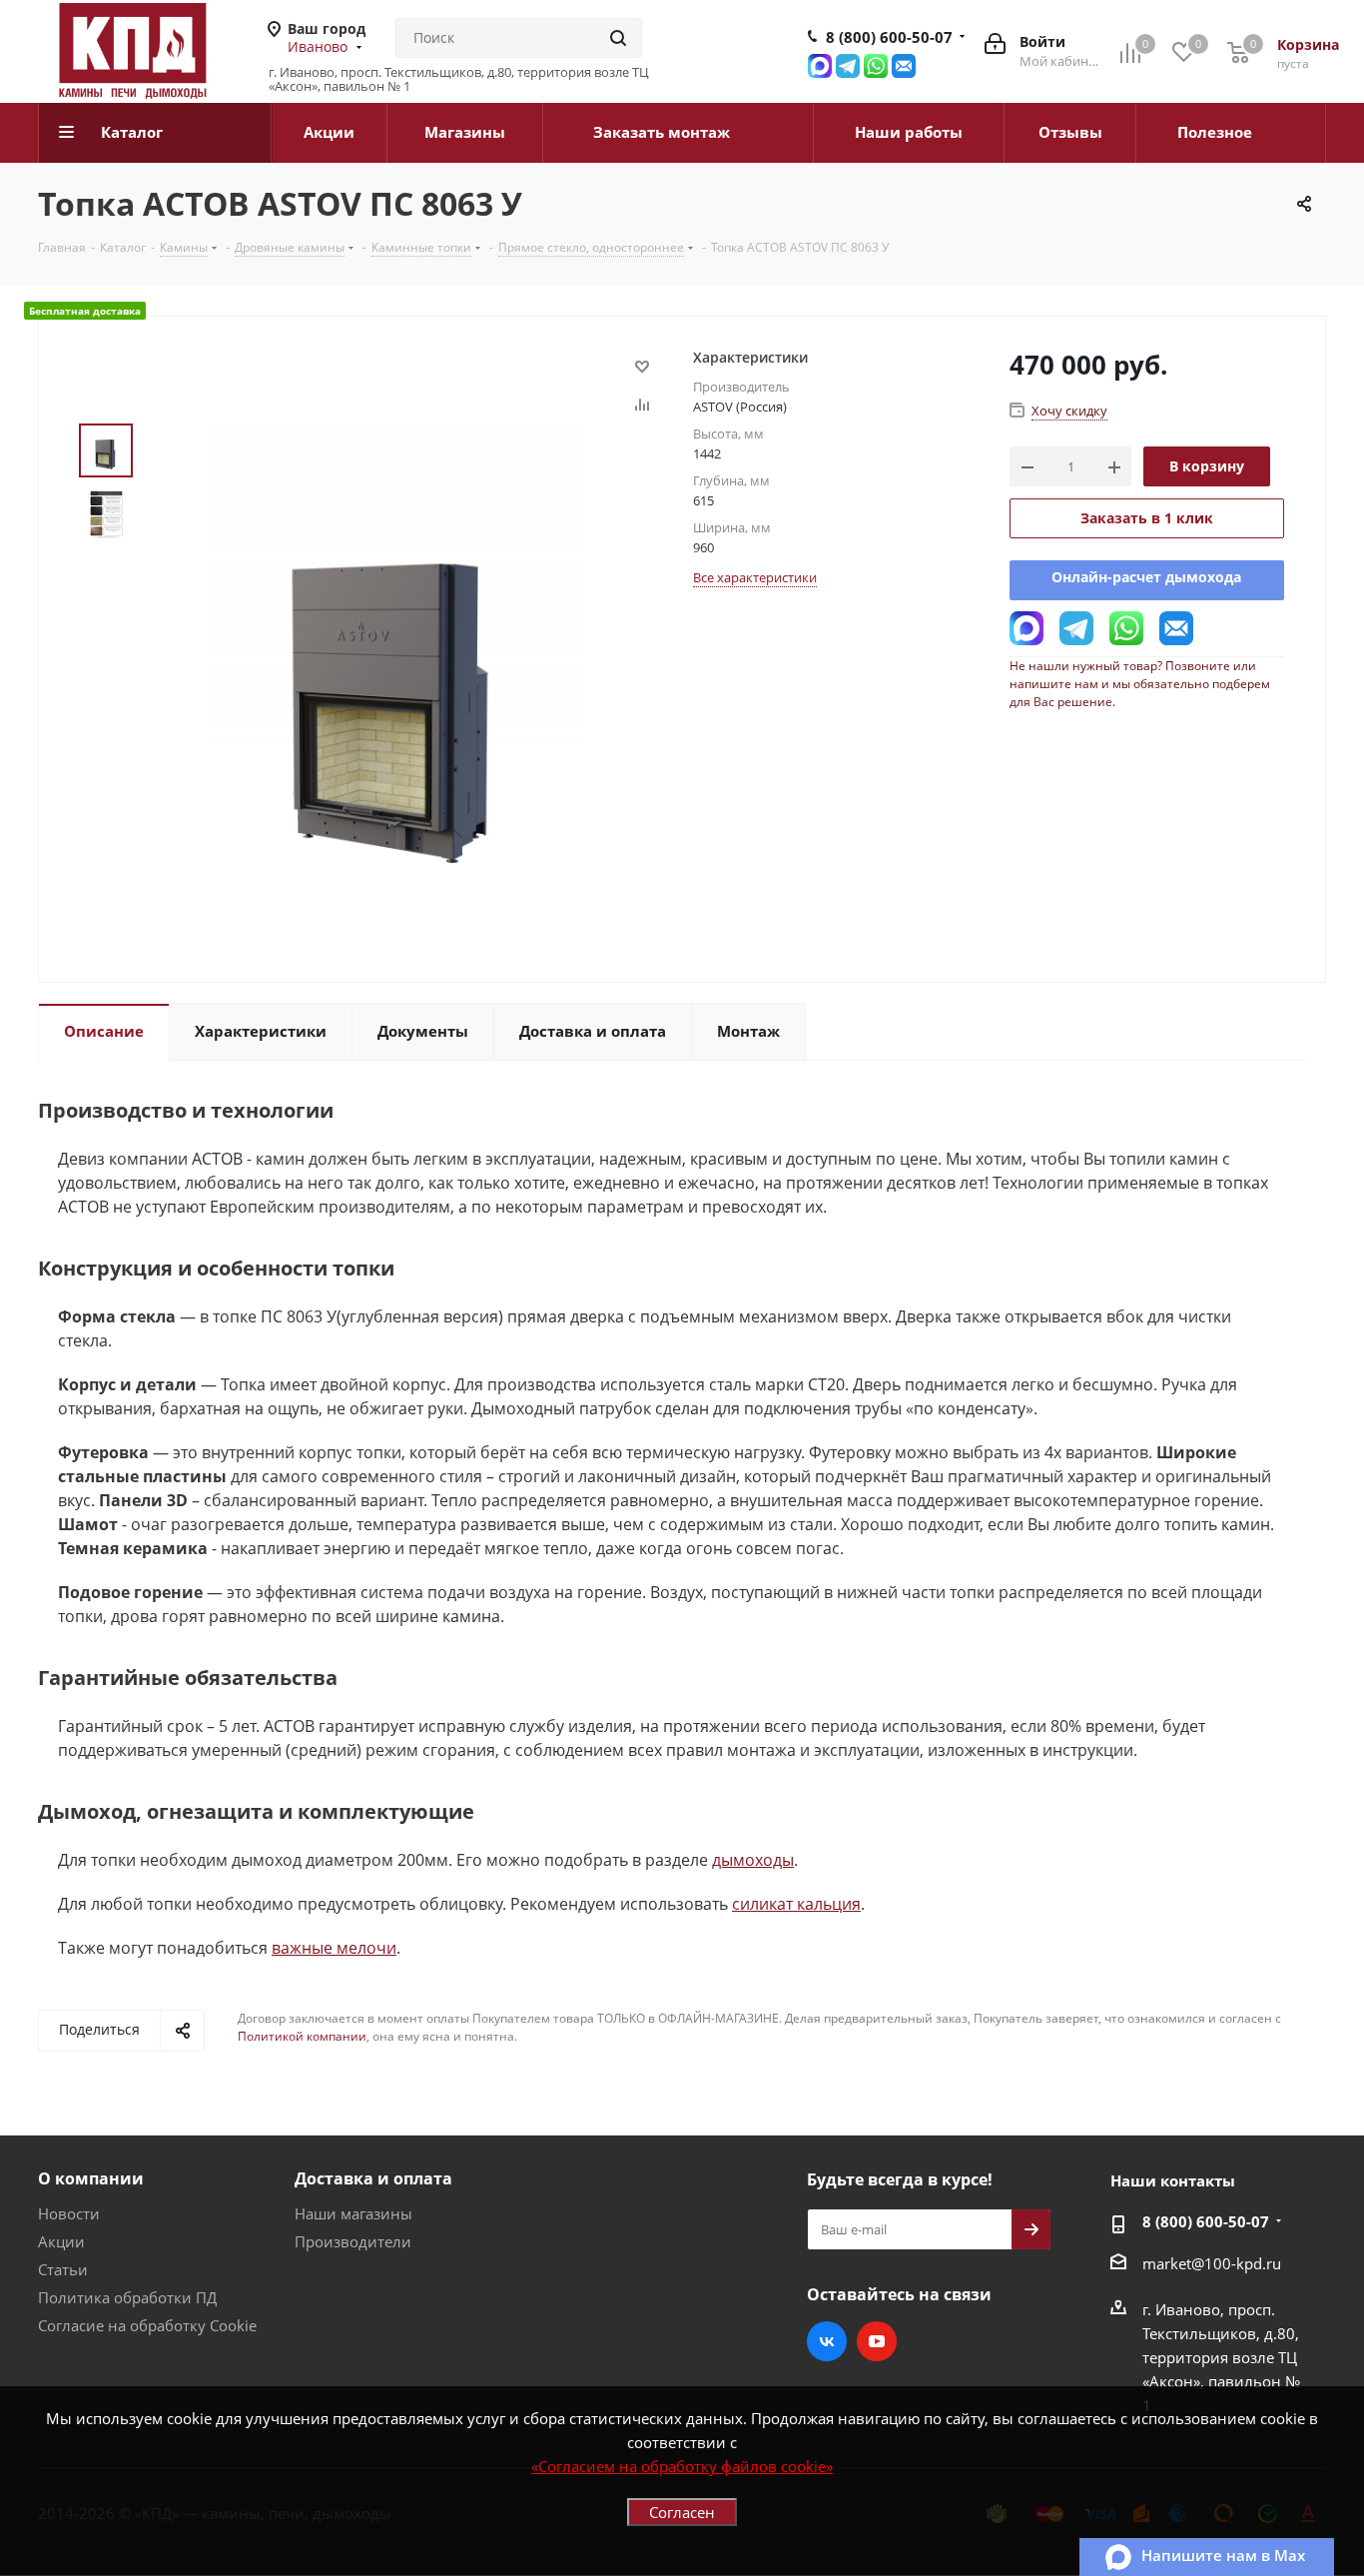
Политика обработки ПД (127, 2297)
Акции (61, 2241)
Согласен (682, 2512)
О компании (91, 2178)
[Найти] (618, 38)
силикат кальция (796, 1904)
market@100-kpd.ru (1212, 2263)
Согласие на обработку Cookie (147, 2325)
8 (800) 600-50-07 (889, 37)
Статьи (63, 2269)
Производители (353, 2241)
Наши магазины (353, 2213)
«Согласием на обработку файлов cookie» (682, 2466)
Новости (69, 2213)
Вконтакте (827, 2341)
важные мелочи (334, 1948)
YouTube (877, 2341)
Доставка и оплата (373, 2178)
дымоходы (753, 1860)
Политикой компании (302, 2036)
